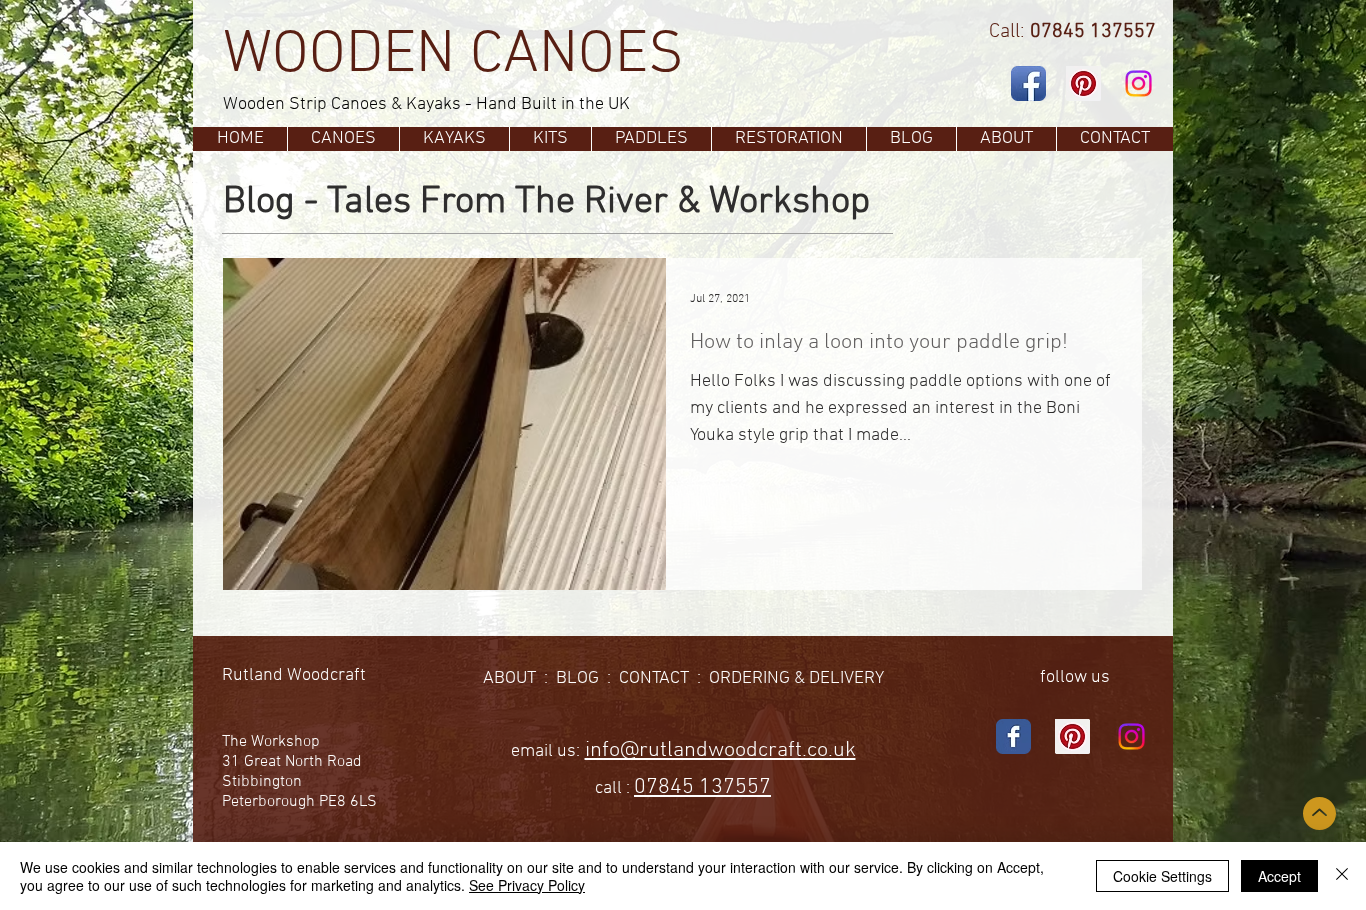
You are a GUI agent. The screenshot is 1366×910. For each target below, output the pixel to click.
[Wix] (1013, 736)
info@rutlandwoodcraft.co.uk (720, 750)
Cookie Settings (1162, 876)
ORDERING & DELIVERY (796, 678)
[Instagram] (1138, 83)
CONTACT (654, 678)
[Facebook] (1028, 83)
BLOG (577, 678)
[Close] (1342, 876)
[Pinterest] (1083, 83)
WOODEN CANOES (453, 56)
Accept (1279, 876)
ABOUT (509, 678)
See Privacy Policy (527, 885)
